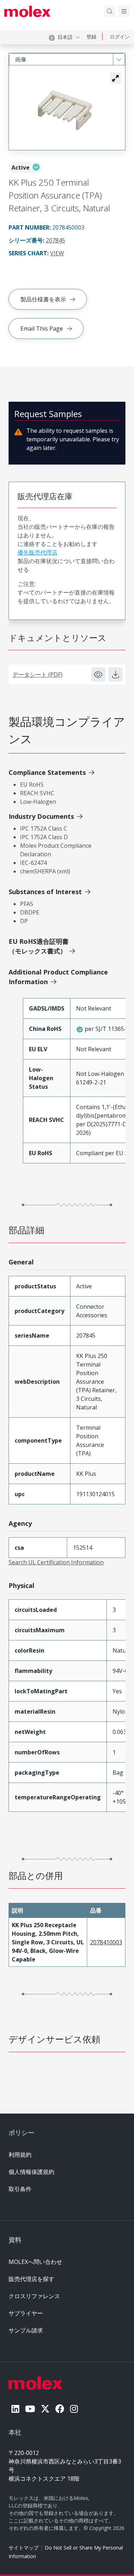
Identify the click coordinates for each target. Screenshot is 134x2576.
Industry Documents (41, 816)
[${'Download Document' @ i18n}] (115, 675)
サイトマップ (24, 2548)
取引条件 (20, 2189)
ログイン (120, 37)
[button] (115, 78)
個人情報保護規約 (31, 2172)
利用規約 (20, 2155)
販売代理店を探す (31, 2279)
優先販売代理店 (38, 552)
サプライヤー (26, 2313)
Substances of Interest (45, 892)
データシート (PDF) (38, 675)
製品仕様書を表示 (43, 299)
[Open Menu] (124, 11)
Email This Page (42, 329)
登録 (91, 37)
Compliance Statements (47, 772)
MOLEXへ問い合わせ (35, 2262)
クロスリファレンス (34, 2296)
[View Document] (98, 675)
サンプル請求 (26, 2330)
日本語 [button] (65, 37)
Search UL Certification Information (56, 1562)
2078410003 (106, 1942)
